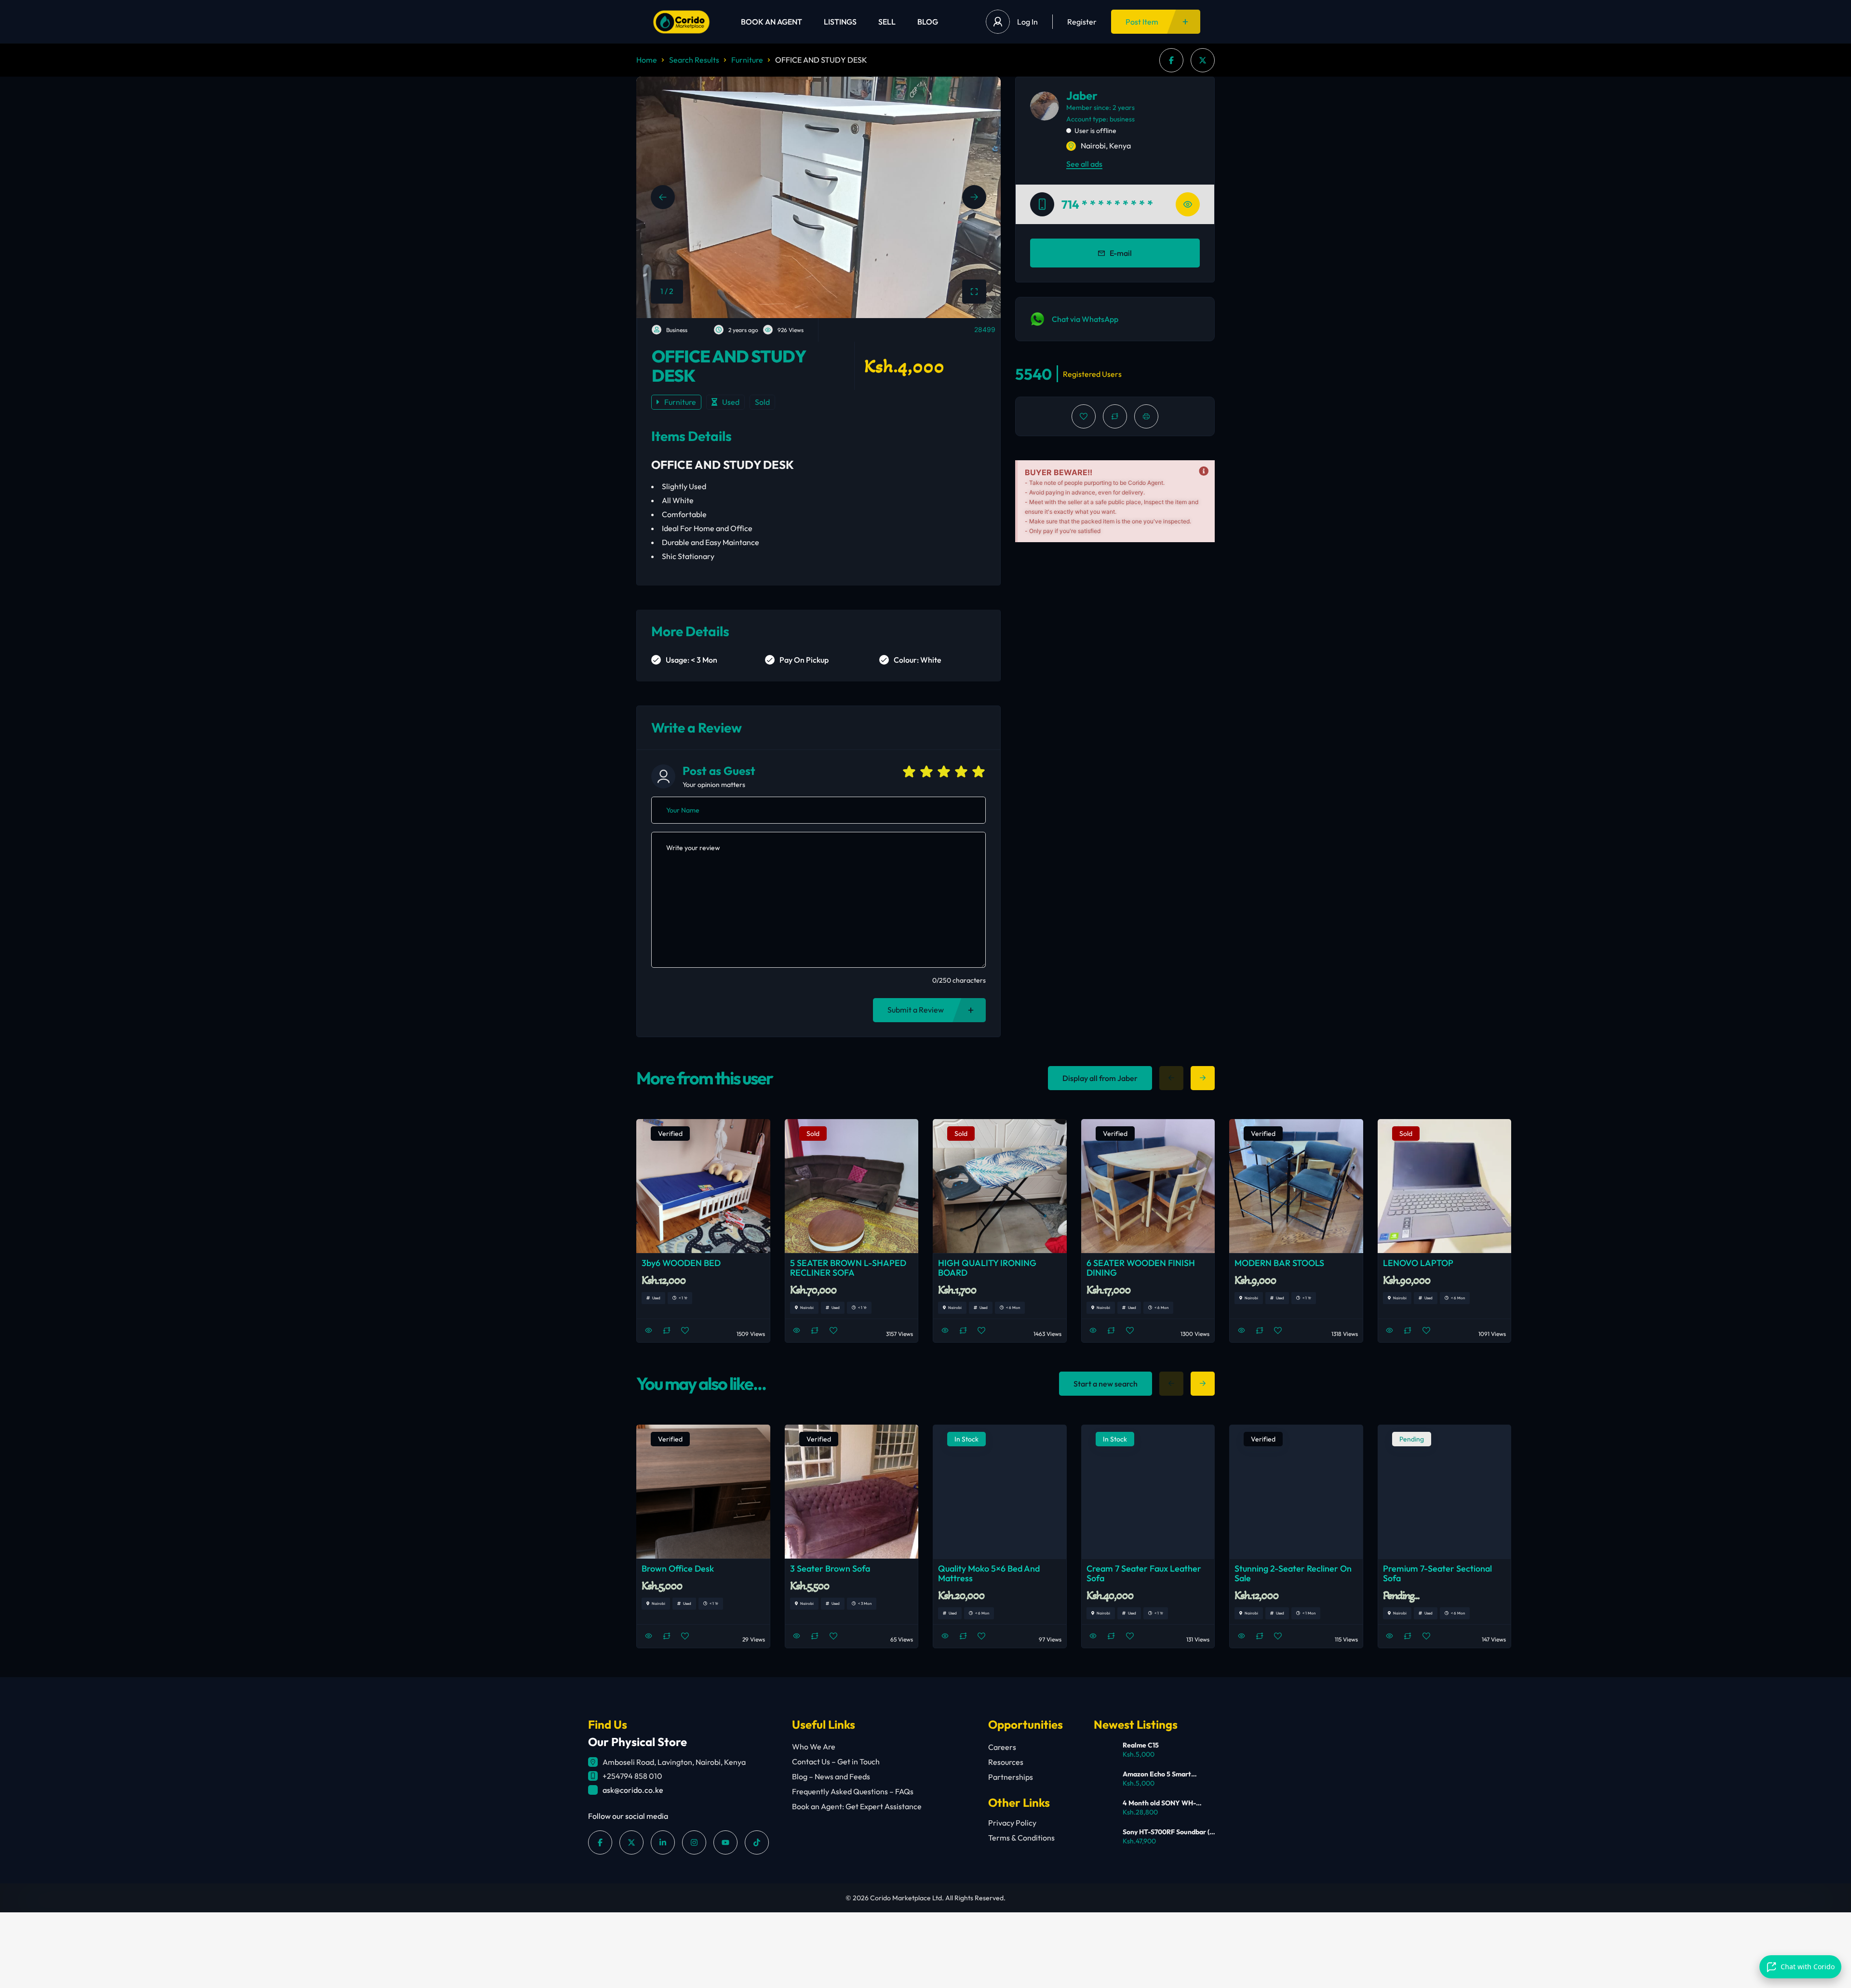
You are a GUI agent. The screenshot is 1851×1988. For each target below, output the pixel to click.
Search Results (694, 60)
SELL (887, 22)
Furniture (747, 60)
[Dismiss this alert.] (1204, 471)
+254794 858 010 (632, 1776)
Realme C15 (1141, 1745)
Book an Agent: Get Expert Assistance (857, 1806)
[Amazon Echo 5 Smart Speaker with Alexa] (1105, 1780)
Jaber (1082, 95)
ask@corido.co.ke (633, 1790)
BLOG (928, 22)
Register (1082, 22)
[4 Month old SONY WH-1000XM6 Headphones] (1105, 1809)
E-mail (1121, 253)
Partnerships (1011, 1777)
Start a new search (1106, 1384)
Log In (1027, 22)
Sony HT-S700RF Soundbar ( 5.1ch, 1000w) (1166, 1832)
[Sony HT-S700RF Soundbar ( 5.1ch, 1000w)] (1105, 1838)
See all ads (1084, 164)
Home (647, 60)
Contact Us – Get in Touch (836, 1761)
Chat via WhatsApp (1085, 319)
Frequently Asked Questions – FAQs (853, 1791)
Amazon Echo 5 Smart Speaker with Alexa (1157, 1774)
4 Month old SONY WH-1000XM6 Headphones (1159, 1803)
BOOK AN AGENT (771, 22)
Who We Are (814, 1747)
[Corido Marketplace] (681, 22)
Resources (1006, 1762)
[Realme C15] (1105, 1751)
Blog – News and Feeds (831, 1776)
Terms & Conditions (1021, 1838)
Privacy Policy (1012, 1823)
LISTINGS (840, 22)
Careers (1002, 1747)
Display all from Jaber (1100, 1078)
